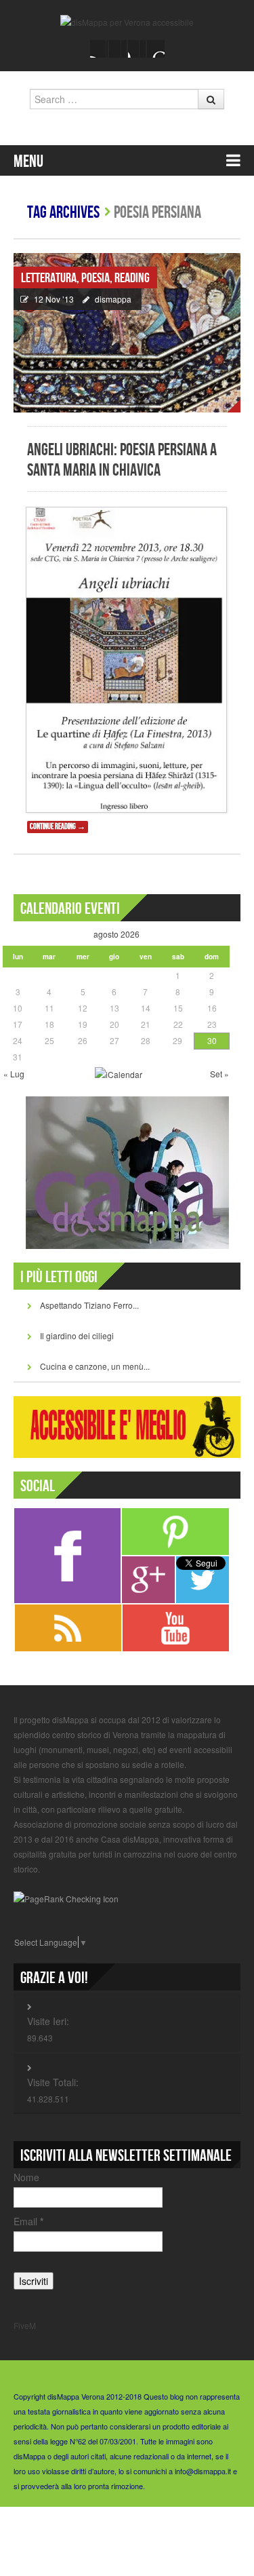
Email (28, 2221)
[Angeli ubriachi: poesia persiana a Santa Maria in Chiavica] (127, 333)
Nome (26, 2177)
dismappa (113, 299)
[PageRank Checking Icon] (66, 1897)
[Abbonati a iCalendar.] (119, 1073)
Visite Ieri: (48, 2021)
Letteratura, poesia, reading (85, 278)
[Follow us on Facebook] (99, 49)
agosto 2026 (117, 934)
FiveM (25, 2325)
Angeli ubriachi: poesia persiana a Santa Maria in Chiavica (122, 460)
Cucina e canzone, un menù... (95, 1366)
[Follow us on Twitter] (118, 49)
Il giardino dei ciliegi (77, 1335)
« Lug (14, 1074)
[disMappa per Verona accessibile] (127, 21)
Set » (219, 1074)
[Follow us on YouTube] (137, 49)
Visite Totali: (53, 2082)
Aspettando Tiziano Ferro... (89, 1305)
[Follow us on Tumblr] (156, 49)
